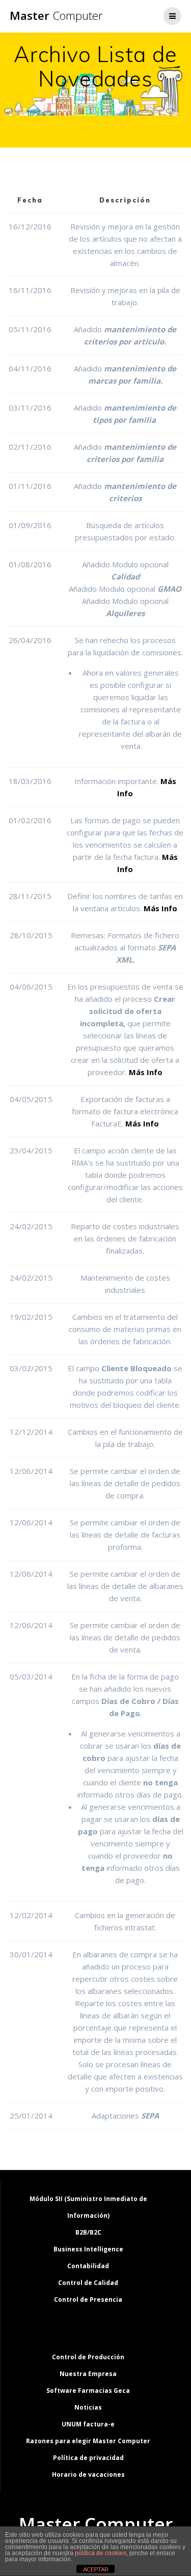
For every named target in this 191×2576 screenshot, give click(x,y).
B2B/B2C (88, 2232)
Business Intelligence (88, 2249)
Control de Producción (88, 2357)
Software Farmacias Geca (88, 2391)
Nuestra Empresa (88, 2374)
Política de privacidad (88, 2458)
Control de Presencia (88, 2299)
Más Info (160, 908)
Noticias (88, 2407)
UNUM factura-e (88, 2424)
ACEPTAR (96, 2569)
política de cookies (101, 2553)
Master (56, 16)
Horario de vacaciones (88, 2474)
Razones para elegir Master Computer (88, 2441)
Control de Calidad (88, 2283)
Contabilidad (88, 2266)
